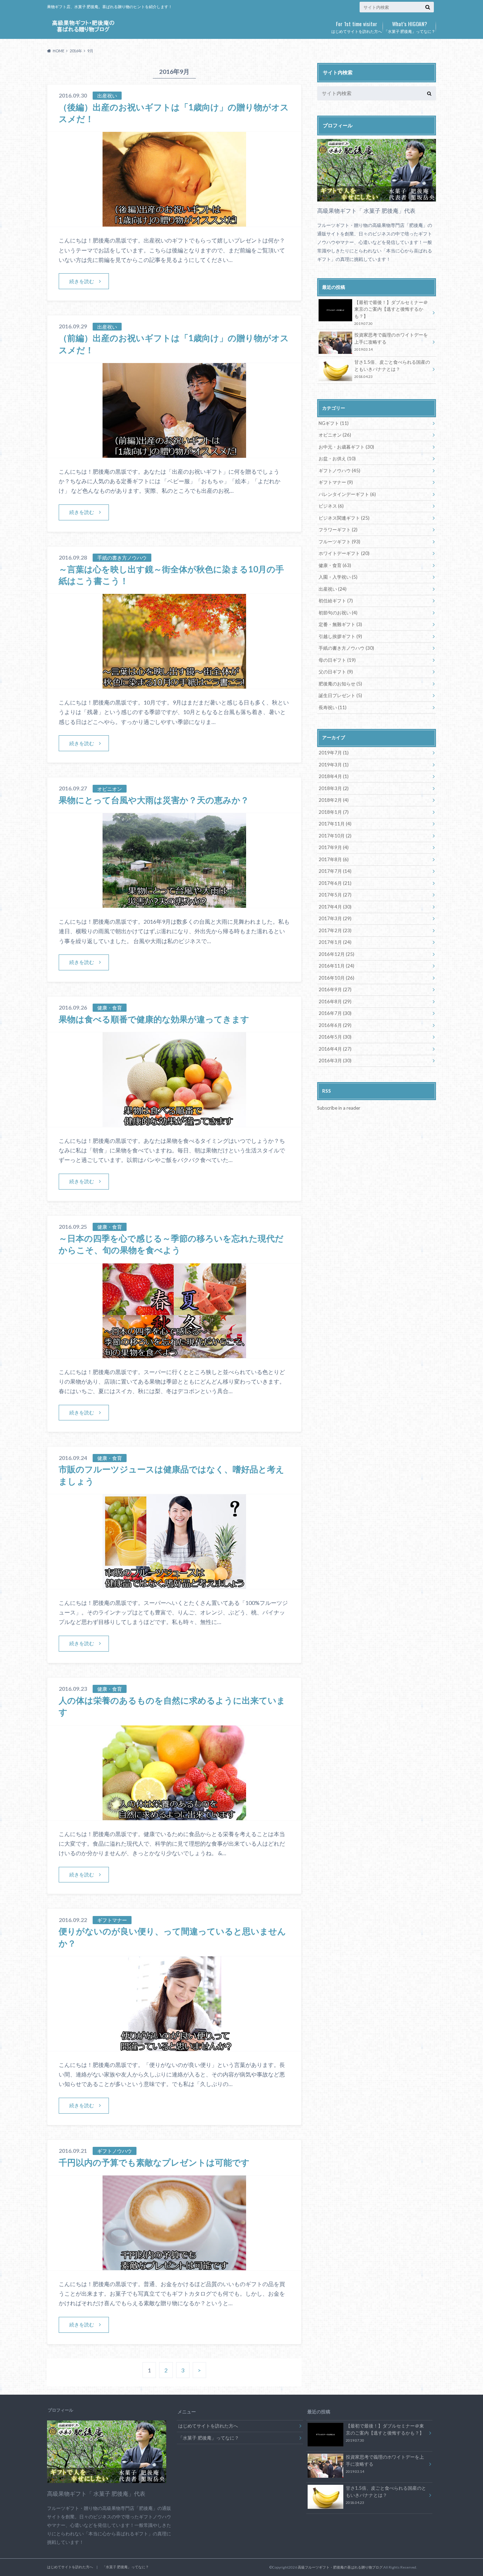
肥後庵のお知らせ (340, 684)
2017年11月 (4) (335, 824)
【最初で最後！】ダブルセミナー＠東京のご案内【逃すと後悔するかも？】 (391, 313)
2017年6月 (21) (335, 883)
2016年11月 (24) (336, 966)
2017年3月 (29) (335, 918)
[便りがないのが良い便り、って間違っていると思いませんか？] (174, 2047)
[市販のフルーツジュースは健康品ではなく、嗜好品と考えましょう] (174, 1585)
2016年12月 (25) (336, 954)
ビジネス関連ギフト (344, 518)
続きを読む (82, 281)
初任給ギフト (336, 601)
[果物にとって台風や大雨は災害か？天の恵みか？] (174, 903)
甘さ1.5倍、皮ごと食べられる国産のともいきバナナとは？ (392, 369)
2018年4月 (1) (334, 776)
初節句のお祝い (338, 613)
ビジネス (331, 506)
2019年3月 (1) (334, 765)
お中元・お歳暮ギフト (346, 447)
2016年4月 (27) (335, 1049)
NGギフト (334, 423)
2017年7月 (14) (335, 871)
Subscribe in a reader (339, 1108)
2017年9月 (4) (334, 847)
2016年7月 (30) (335, 1013)
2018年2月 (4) (334, 800)
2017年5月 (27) (335, 895)
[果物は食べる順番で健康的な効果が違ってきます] (174, 1123)
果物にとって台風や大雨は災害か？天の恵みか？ (154, 800)
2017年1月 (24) (335, 942)
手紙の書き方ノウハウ (346, 648)
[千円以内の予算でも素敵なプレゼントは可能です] (174, 2266)
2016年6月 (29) (335, 1025)
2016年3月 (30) (335, 1061)
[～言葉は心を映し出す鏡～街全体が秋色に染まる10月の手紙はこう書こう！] (174, 684)
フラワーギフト (338, 530)
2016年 (76, 51)
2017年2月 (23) (335, 930)
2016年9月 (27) (335, 989)
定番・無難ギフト (340, 624)
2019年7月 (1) (334, 753)
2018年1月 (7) (334, 812)
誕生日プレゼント (340, 695)
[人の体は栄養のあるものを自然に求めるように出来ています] (174, 1816)
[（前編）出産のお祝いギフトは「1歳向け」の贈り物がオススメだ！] (174, 453)
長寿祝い (333, 707)
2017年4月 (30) (335, 907)
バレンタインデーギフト (347, 494)
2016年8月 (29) (335, 1001)
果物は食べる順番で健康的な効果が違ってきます (154, 1019)
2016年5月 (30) (335, 1037)
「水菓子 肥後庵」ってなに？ (410, 27)
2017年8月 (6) (334, 859)
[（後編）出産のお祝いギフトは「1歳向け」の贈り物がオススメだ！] (174, 222)
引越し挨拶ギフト (340, 636)
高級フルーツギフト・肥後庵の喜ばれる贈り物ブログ (340, 2567)
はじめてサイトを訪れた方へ (357, 27)
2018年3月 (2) (334, 788)
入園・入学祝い (338, 577)
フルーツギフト (339, 542)
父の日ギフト (336, 672)
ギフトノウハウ (339, 471)
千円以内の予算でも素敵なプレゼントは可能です (154, 2162)
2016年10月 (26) (336, 978)
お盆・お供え (337, 458)
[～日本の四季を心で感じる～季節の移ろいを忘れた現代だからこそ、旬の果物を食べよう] (174, 1354)
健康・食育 (335, 565)
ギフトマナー (336, 482)
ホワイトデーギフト (344, 553)
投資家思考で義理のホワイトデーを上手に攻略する (391, 342)
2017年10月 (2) (335, 836)
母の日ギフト (337, 660)
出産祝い (333, 589)
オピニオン (335, 435)
